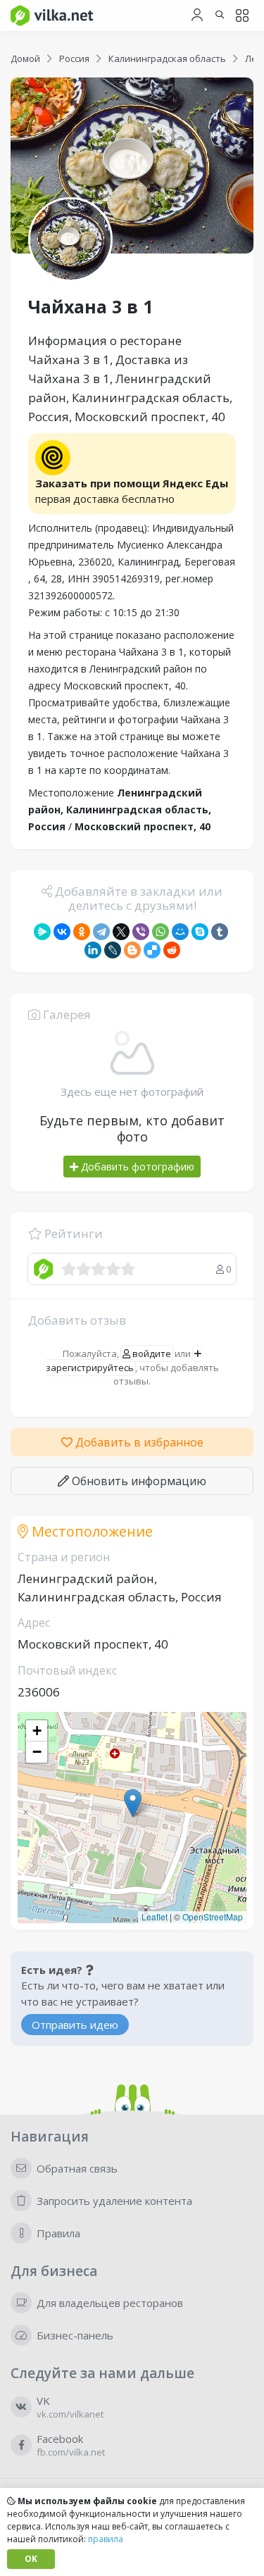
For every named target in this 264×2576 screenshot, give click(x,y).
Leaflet (155, 1917)
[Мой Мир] (180, 932)
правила (106, 2539)
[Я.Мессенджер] (42, 932)
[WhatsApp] (161, 932)
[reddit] (172, 950)
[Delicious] (152, 950)
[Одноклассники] (82, 932)
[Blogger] (132, 950)
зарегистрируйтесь (90, 1368)
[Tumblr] (220, 932)
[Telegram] (101, 932)
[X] (121, 932)
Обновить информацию (138, 1481)
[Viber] (141, 932)
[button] (133, 1803)
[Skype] (200, 932)
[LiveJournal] (113, 950)
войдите (151, 1353)
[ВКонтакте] (62, 932)
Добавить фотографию (136, 1167)
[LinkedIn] (93, 950)
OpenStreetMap (213, 1917)
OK (31, 2559)
